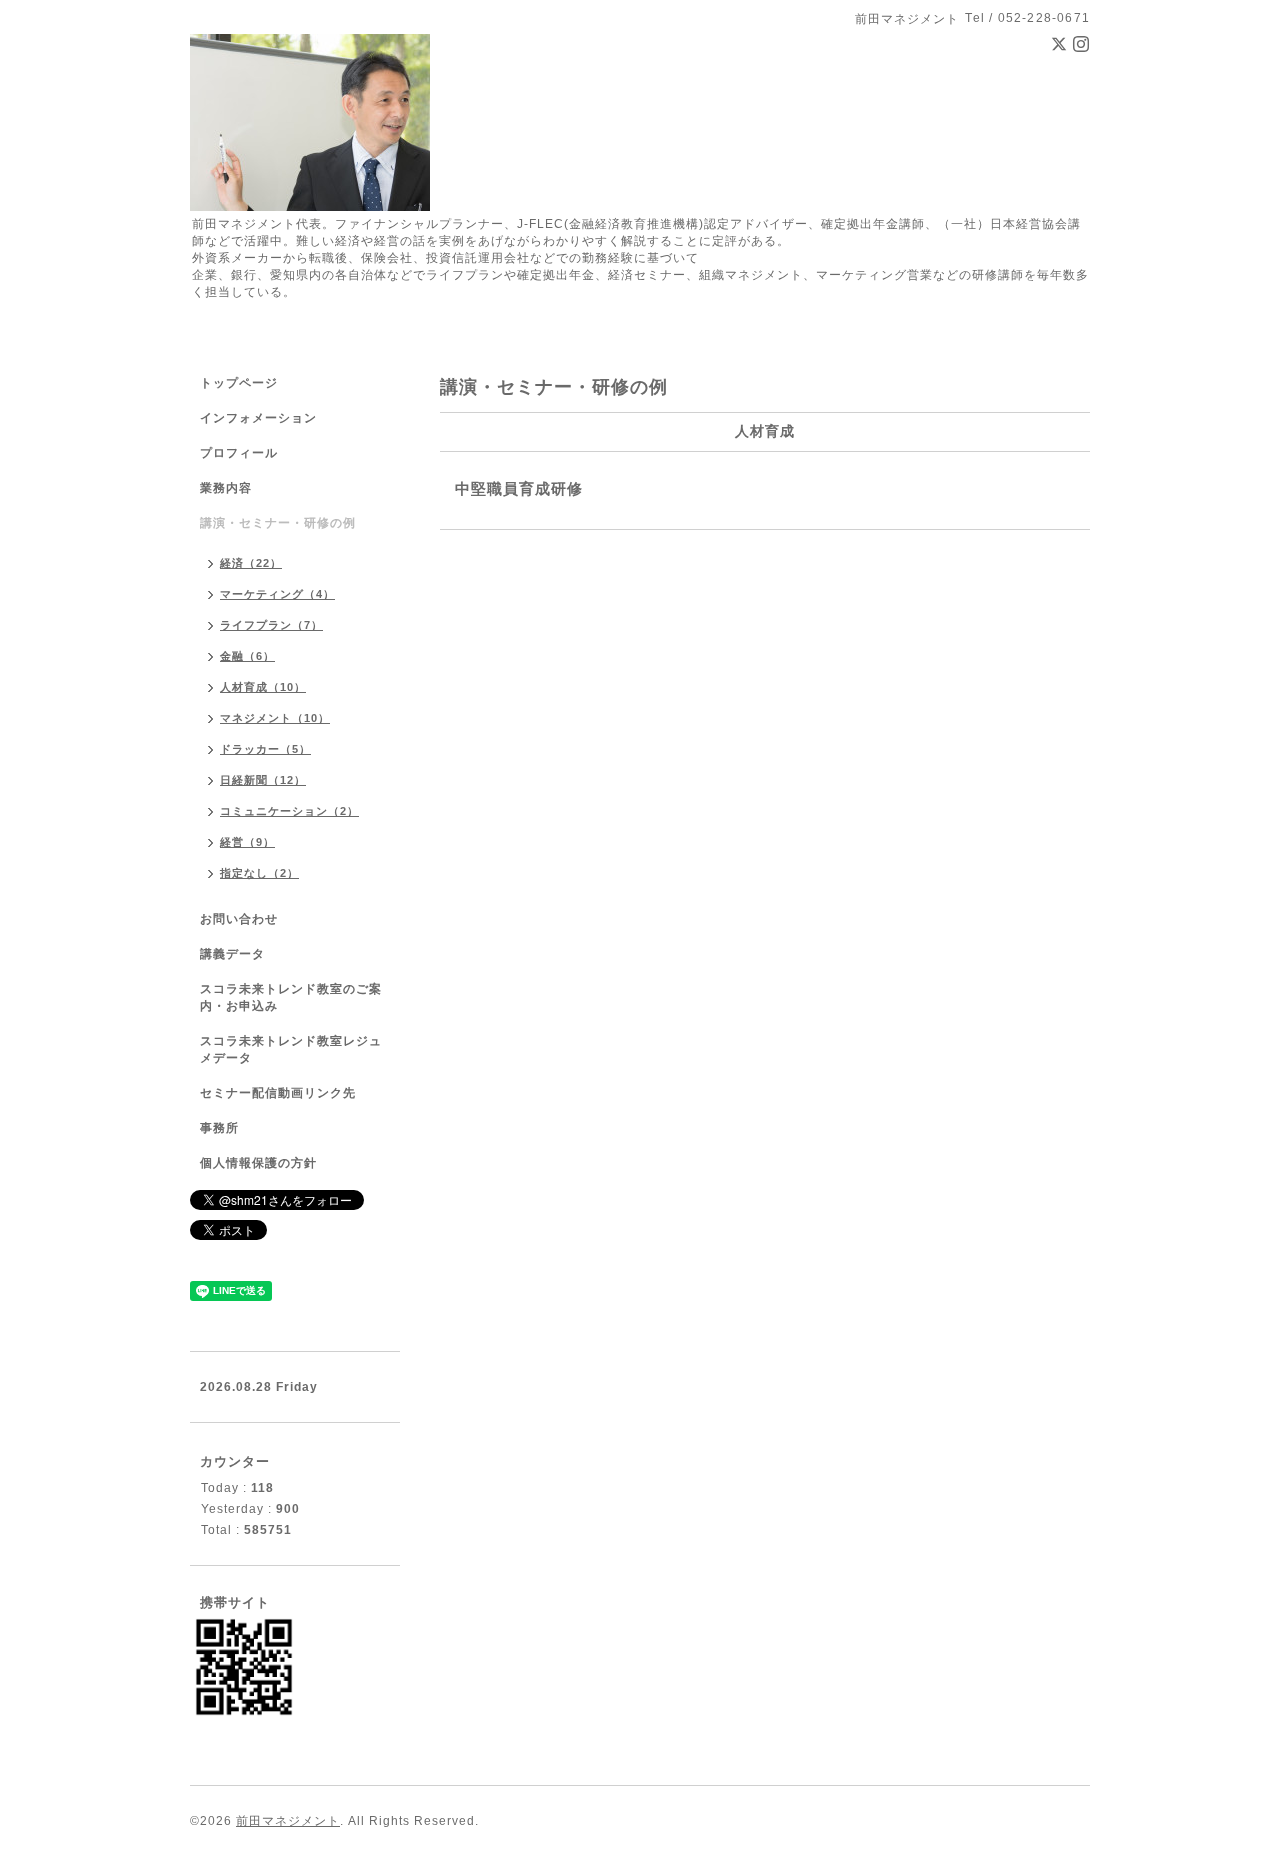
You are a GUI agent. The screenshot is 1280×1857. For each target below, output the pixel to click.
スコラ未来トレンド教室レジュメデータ (291, 1049)
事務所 (219, 1128)
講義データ (232, 954)
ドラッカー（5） (265, 749)
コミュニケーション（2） (289, 811)
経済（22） (251, 563)
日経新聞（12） (263, 780)
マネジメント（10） (275, 718)
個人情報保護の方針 (258, 1163)
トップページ (239, 383)
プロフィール (239, 453)
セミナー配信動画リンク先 (278, 1093)
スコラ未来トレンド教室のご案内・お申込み (291, 997)
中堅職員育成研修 (519, 488)
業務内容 (226, 488)
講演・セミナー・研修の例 (278, 523)
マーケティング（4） (277, 594)
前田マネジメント (288, 1821)
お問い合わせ (239, 919)
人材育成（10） (263, 687)
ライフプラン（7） (271, 625)
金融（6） (247, 656)
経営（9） (247, 842)
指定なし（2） (259, 873)
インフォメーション (258, 418)
